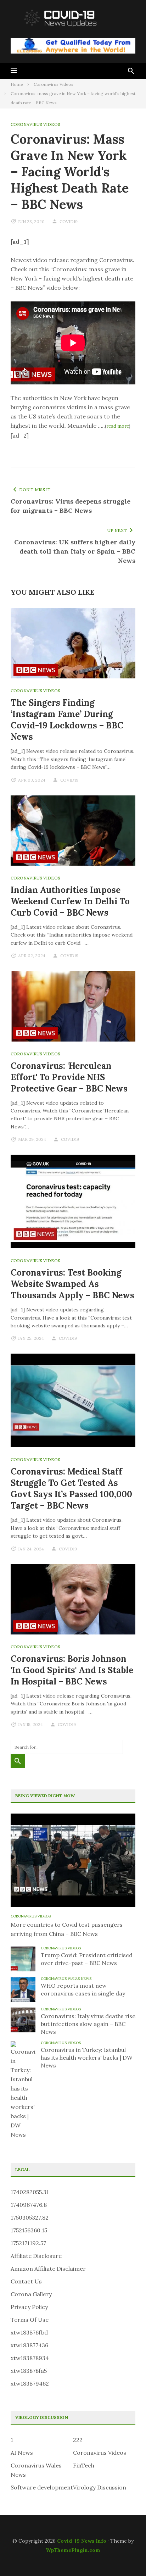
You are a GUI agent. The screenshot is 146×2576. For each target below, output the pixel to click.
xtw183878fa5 (29, 2371)
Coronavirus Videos (35, 124)
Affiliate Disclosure (36, 2256)
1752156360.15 (29, 2230)
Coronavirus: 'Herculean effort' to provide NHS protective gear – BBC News (69, 1077)
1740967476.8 (29, 2205)
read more (118, 426)
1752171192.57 (28, 2243)
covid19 (69, 221)
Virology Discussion (100, 2487)
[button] (14, 71)
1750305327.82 (30, 2217)
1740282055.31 (30, 2192)
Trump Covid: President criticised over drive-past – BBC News (87, 1959)
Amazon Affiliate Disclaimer (48, 2269)
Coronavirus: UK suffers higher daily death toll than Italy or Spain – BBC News (75, 551)
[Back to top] (126, 2556)
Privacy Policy (29, 2307)
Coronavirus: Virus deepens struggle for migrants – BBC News (71, 506)
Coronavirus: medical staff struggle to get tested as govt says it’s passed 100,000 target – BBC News (71, 1489)
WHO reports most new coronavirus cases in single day (83, 1989)
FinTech (84, 2465)
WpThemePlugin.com (73, 2550)
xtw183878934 (30, 2358)
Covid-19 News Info (82, 2541)
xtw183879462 (30, 2383)
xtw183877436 (29, 2345)
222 (78, 2440)
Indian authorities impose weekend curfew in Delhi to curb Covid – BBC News (70, 901)
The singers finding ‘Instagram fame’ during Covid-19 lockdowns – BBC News (67, 720)
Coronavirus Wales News (66, 1979)
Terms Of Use (30, 2320)
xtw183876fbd (29, 2332)
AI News (22, 2453)
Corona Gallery (31, 2294)
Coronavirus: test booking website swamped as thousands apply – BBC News (72, 1284)
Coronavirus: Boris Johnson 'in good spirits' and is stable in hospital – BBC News (72, 1670)
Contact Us (26, 2281)
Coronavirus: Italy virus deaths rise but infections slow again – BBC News (88, 2024)
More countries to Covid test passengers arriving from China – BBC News (67, 1929)
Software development (42, 2487)
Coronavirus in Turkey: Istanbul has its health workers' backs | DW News (87, 2058)
